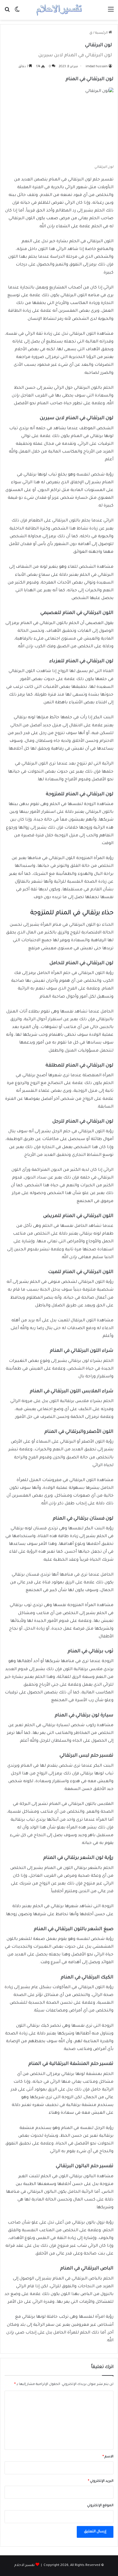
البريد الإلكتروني (101, 2481)
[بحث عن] (7, 12)
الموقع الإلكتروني (100, 2506)
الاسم (108, 2457)
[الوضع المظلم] (17, 12)
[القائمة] (111, 12)
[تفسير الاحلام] (59, 10)
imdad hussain (97, 67)
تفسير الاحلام (24, 2566)
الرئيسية (102, 33)
